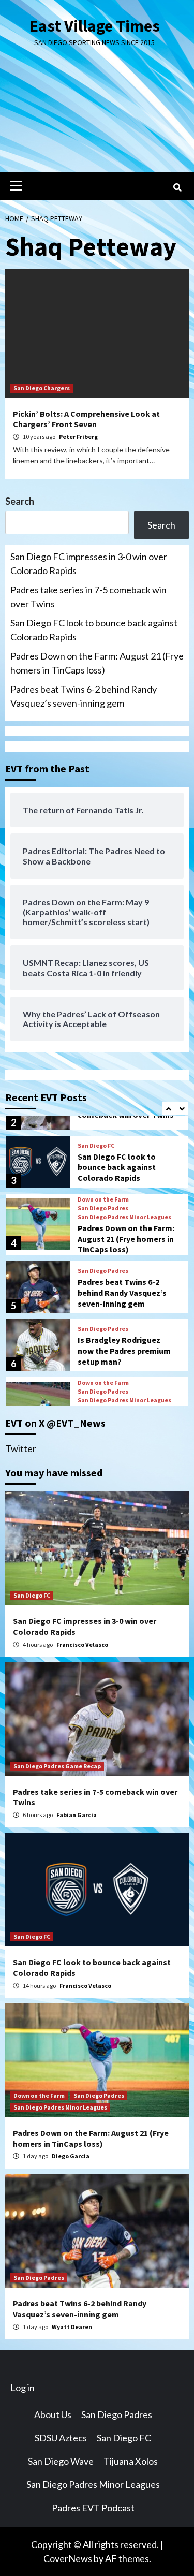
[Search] (177, 187)
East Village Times (95, 26)
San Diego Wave (61, 2461)
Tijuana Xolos (131, 2461)
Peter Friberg (78, 437)
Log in (23, 2388)
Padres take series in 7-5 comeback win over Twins (88, 597)
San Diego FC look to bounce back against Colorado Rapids (94, 630)
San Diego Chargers (42, 388)
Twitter (21, 1448)
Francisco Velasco (82, 1644)
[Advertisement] (97, 118)
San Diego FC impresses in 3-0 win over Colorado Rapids (89, 563)
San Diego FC (96, 1146)
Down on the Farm (103, 1199)
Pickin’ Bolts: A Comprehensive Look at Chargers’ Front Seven (86, 419)
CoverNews (68, 2558)
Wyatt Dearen (72, 2327)
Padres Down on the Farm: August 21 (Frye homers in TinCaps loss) (97, 663)
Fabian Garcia (77, 1815)
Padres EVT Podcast (93, 2508)
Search (20, 501)
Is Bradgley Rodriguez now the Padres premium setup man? (124, 1351)
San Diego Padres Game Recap (57, 1766)
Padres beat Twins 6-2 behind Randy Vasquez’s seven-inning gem (84, 696)
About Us (53, 2414)
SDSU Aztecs (61, 2438)
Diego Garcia (71, 2156)
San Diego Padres (103, 1208)
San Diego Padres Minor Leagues (124, 1217)
